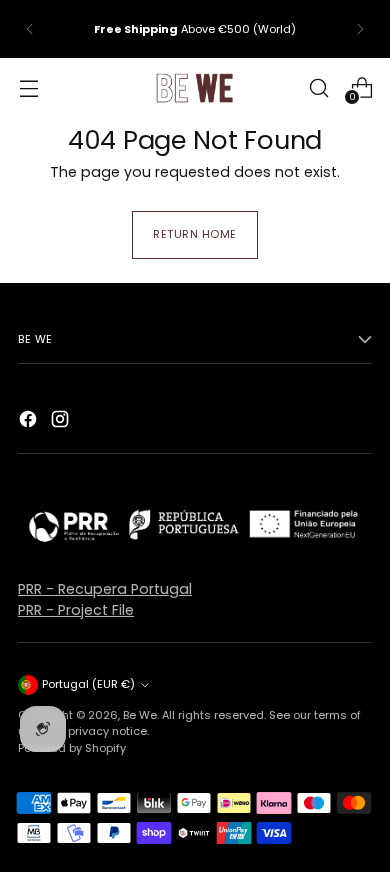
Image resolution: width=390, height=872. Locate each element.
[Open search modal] (318, 87)
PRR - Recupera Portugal (105, 589)
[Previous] (30, 29)
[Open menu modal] (28, 87)
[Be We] (195, 88)
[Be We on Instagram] (62, 422)
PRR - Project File (76, 610)
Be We (140, 715)
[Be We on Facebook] (30, 422)
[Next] (360, 29)
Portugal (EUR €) (88, 684)
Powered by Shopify (72, 748)
